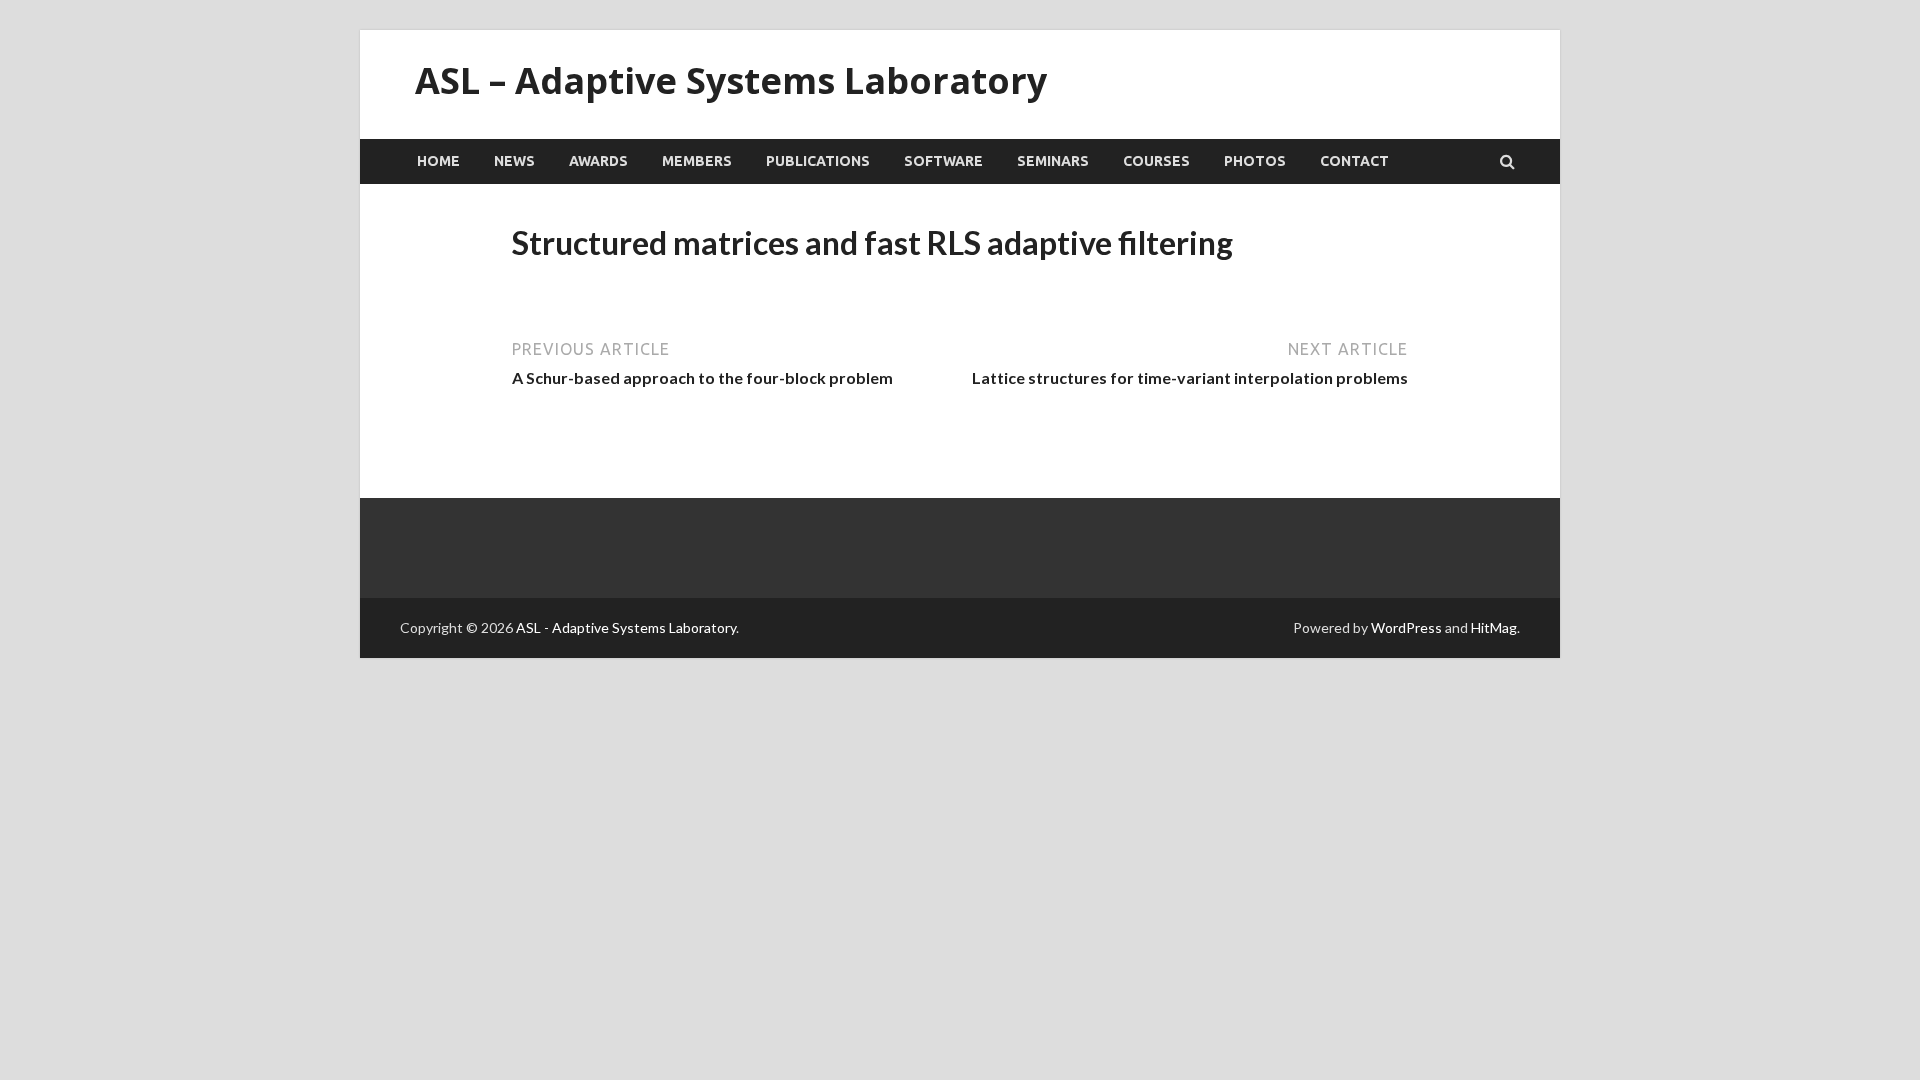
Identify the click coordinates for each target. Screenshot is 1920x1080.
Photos (1255, 161)
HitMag (1494, 627)
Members (697, 161)
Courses (1156, 161)
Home (438, 161)
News (514, 161)
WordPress (1406, 627)
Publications (818, 161)
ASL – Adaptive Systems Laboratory (731, 80)
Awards (598, 161)
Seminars (1053, 161)
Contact (1354, 161)
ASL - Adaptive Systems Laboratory (626, 627)
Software (943, 161)
